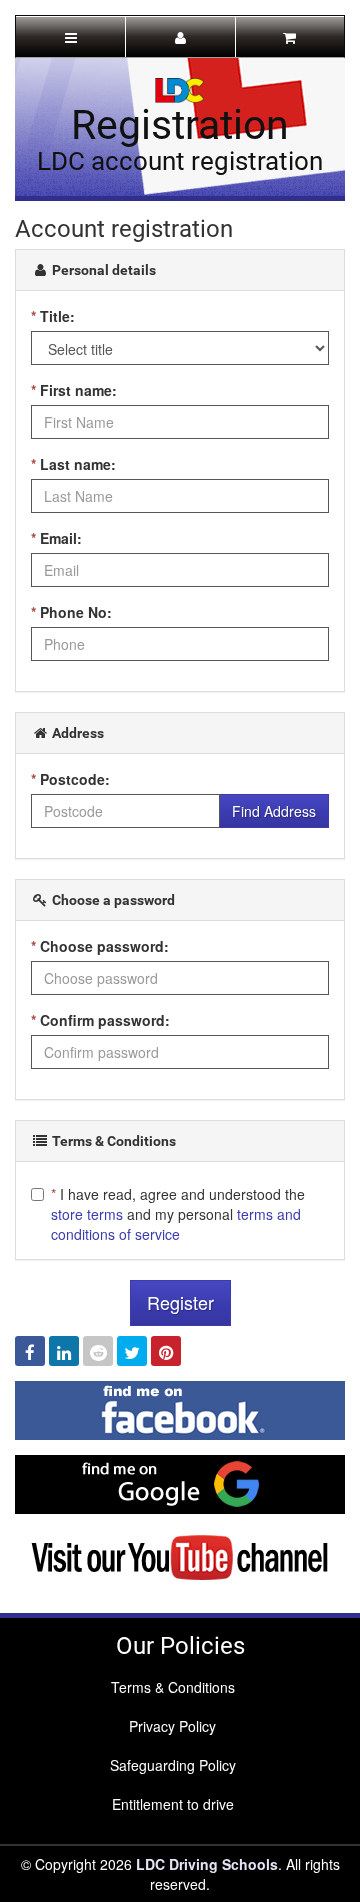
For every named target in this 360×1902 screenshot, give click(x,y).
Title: (53, 316)
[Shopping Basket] (290, 37)
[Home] (180, 88)
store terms (87, 1214)
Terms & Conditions (173, 1687)
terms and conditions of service (176, 1224)
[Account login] (180, 37)
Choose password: (100, 946)
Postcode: (70, 779)
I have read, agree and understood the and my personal (178, 1214)
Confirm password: (100, 1020)
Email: (56, 538)
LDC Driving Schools (207, 1864)
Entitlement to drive (173, 1804)
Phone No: (71, 612)
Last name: (73, 464)
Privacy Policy (172, 1726)
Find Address (274, 811)
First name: (74, 390)
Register (180, 1302)
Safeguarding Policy (173, 1765)
